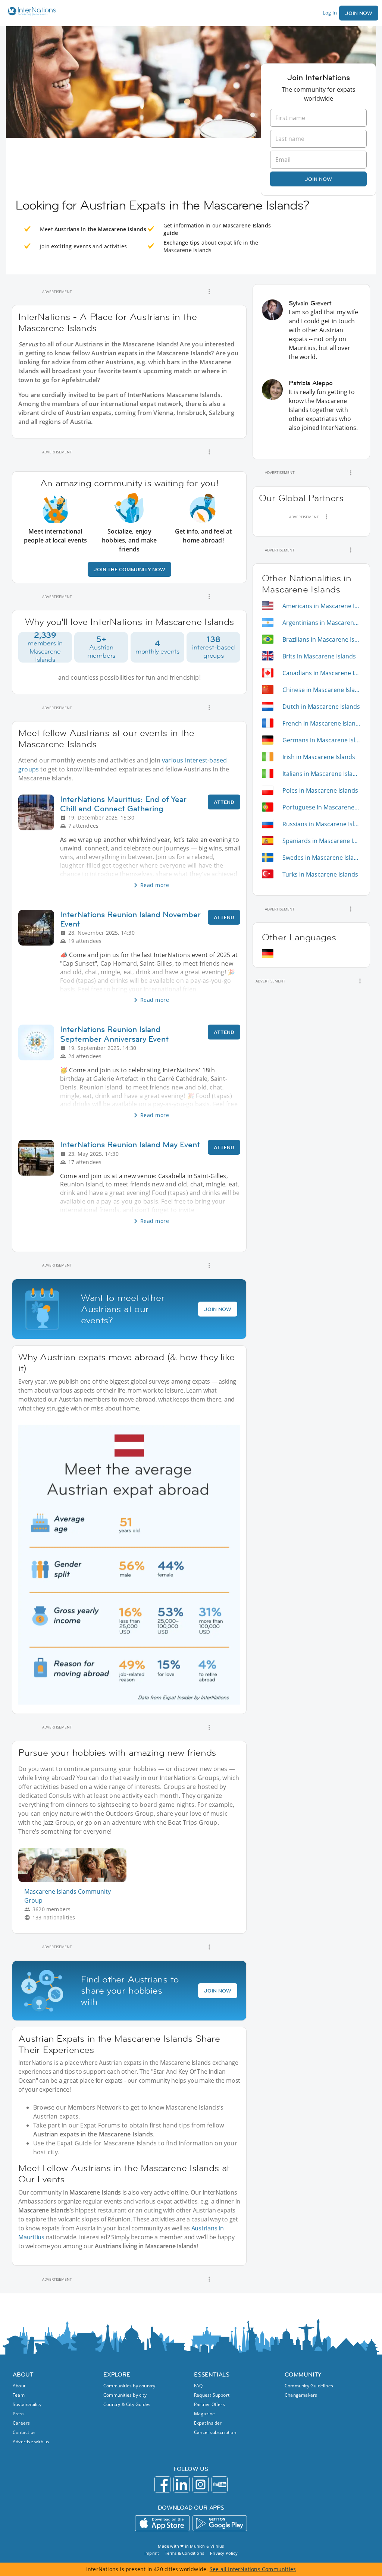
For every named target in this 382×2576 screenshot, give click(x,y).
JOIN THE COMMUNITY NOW (129, 569)
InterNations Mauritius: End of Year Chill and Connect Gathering (123, 804)
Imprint (152, 2553)
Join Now (359, 13)
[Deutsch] (268, 954)
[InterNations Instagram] (201, 2484)
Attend (224, 802)
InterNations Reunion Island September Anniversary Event (114, 1034)
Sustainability (27, 2404)
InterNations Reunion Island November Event (130, 919)
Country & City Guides (127, 2404)
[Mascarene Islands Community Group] (75, 1880)
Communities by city (125, 2395)
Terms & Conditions (184, 2553)
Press (19, 2414)
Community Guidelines (309, 2386)
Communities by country (129, 2386)
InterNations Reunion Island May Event (130, 1144)
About (19, 2386)
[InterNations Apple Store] (162, 2523)
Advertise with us (31, 2442)
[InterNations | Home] (30, 12)
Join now (318, 179)
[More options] (209, 292)
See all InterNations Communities (253, 2569)
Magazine (205, 2414)
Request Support (212, 2395)
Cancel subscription (215, 2432)
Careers (21, 2423)
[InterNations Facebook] (162, 2484)
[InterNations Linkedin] (181, 2484)
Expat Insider (208, 2423)
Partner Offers (209, 2404)
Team (19, 2395)
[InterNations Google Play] (220, 2523)
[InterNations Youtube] (220, 2484)
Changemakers (301, 2395)
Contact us (24, 2432)
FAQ (198, 2386)
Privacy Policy (224, 2553)
